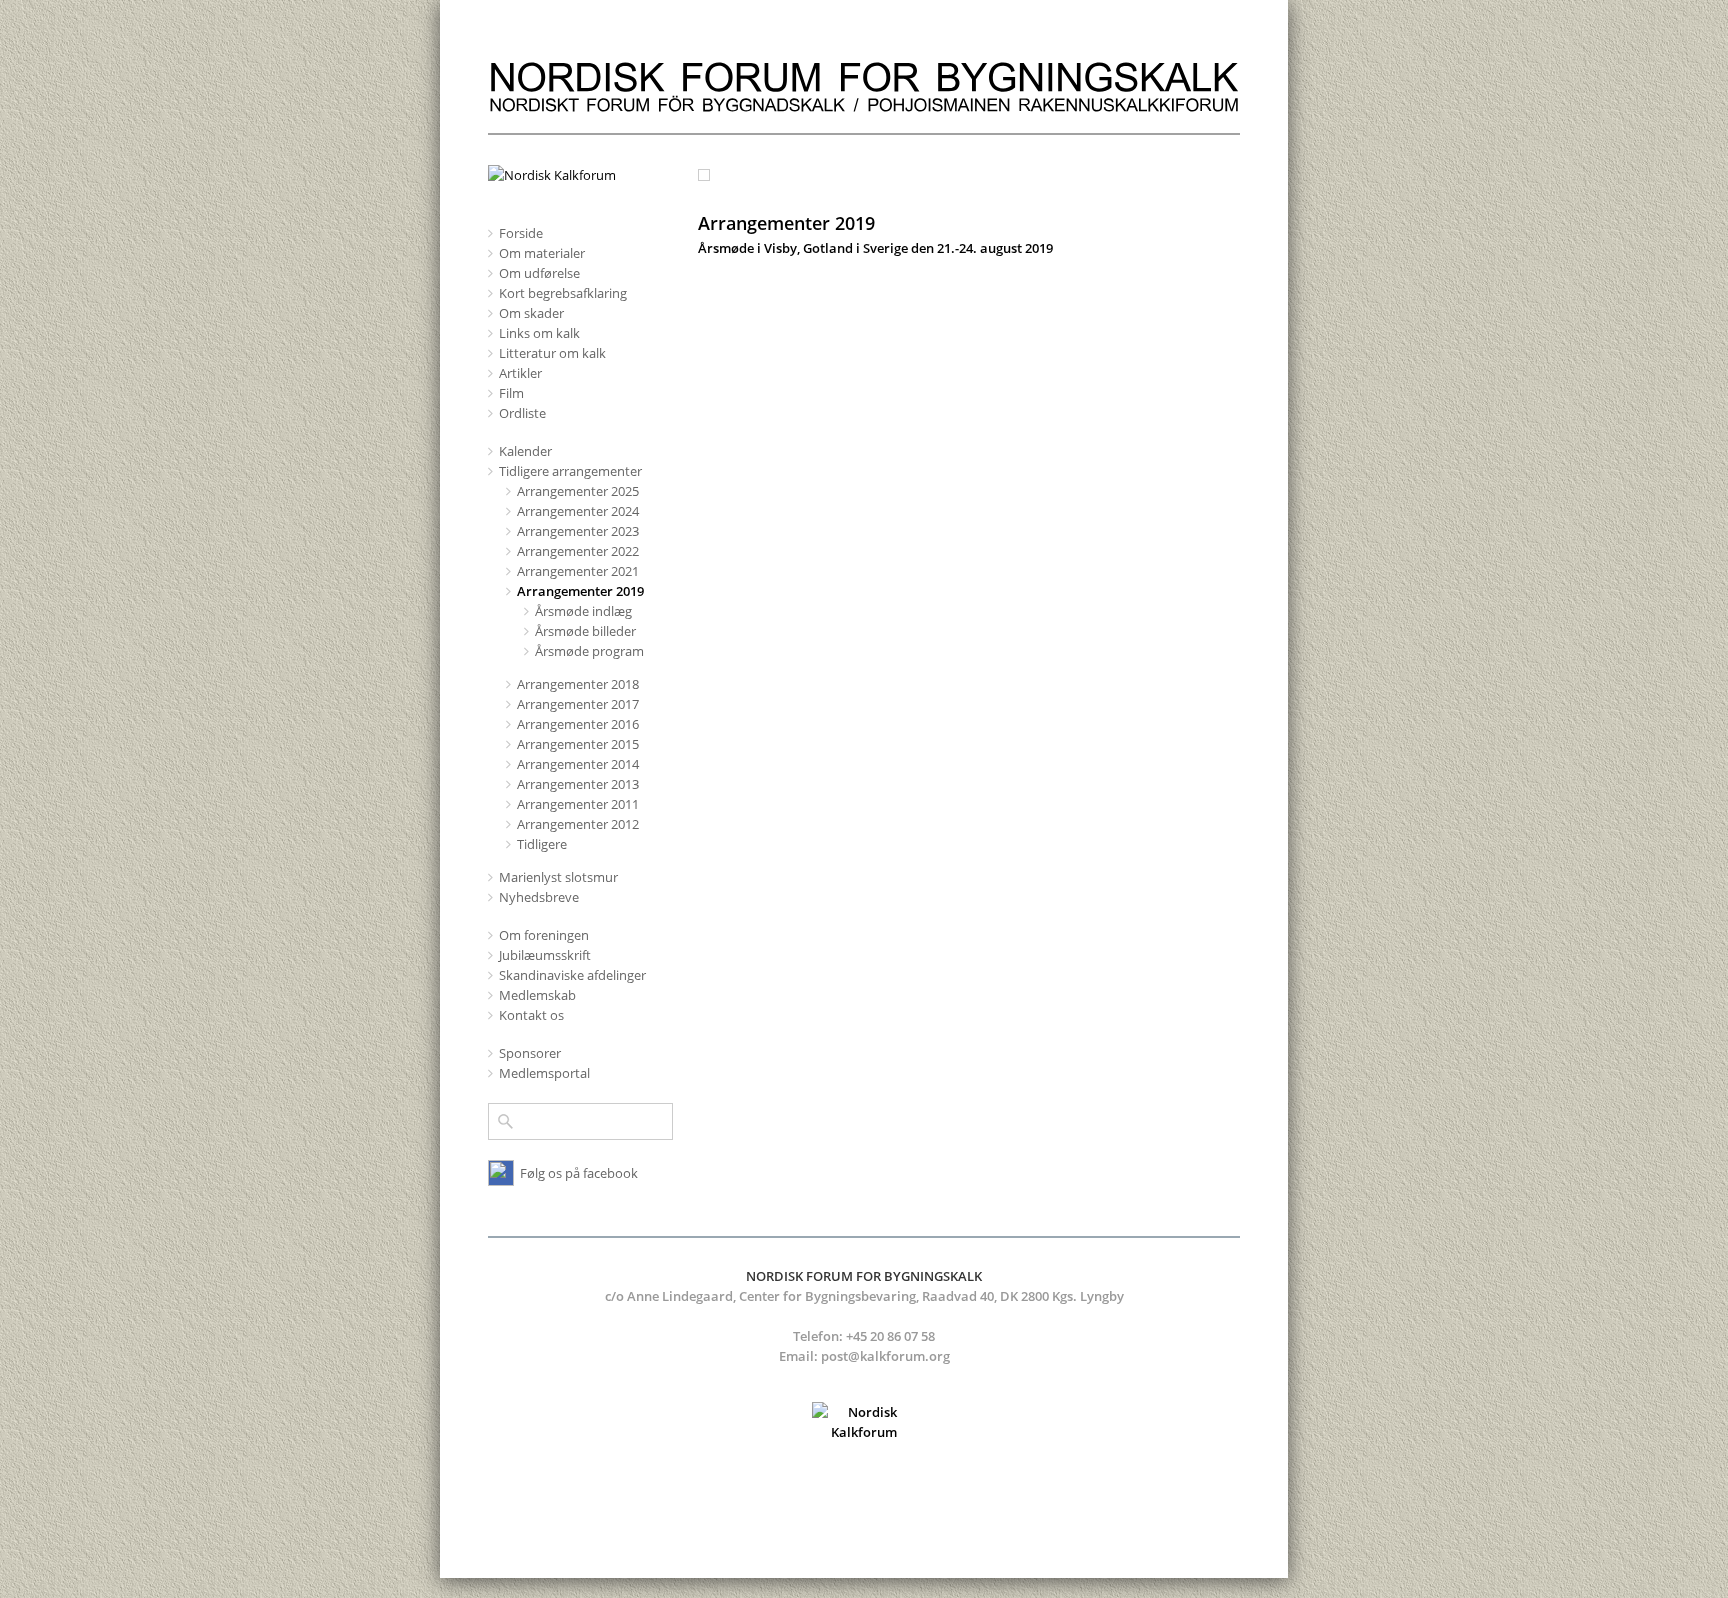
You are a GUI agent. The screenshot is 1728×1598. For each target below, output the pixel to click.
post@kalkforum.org (885, 1356)
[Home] (864, 123)
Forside (521, 233)
